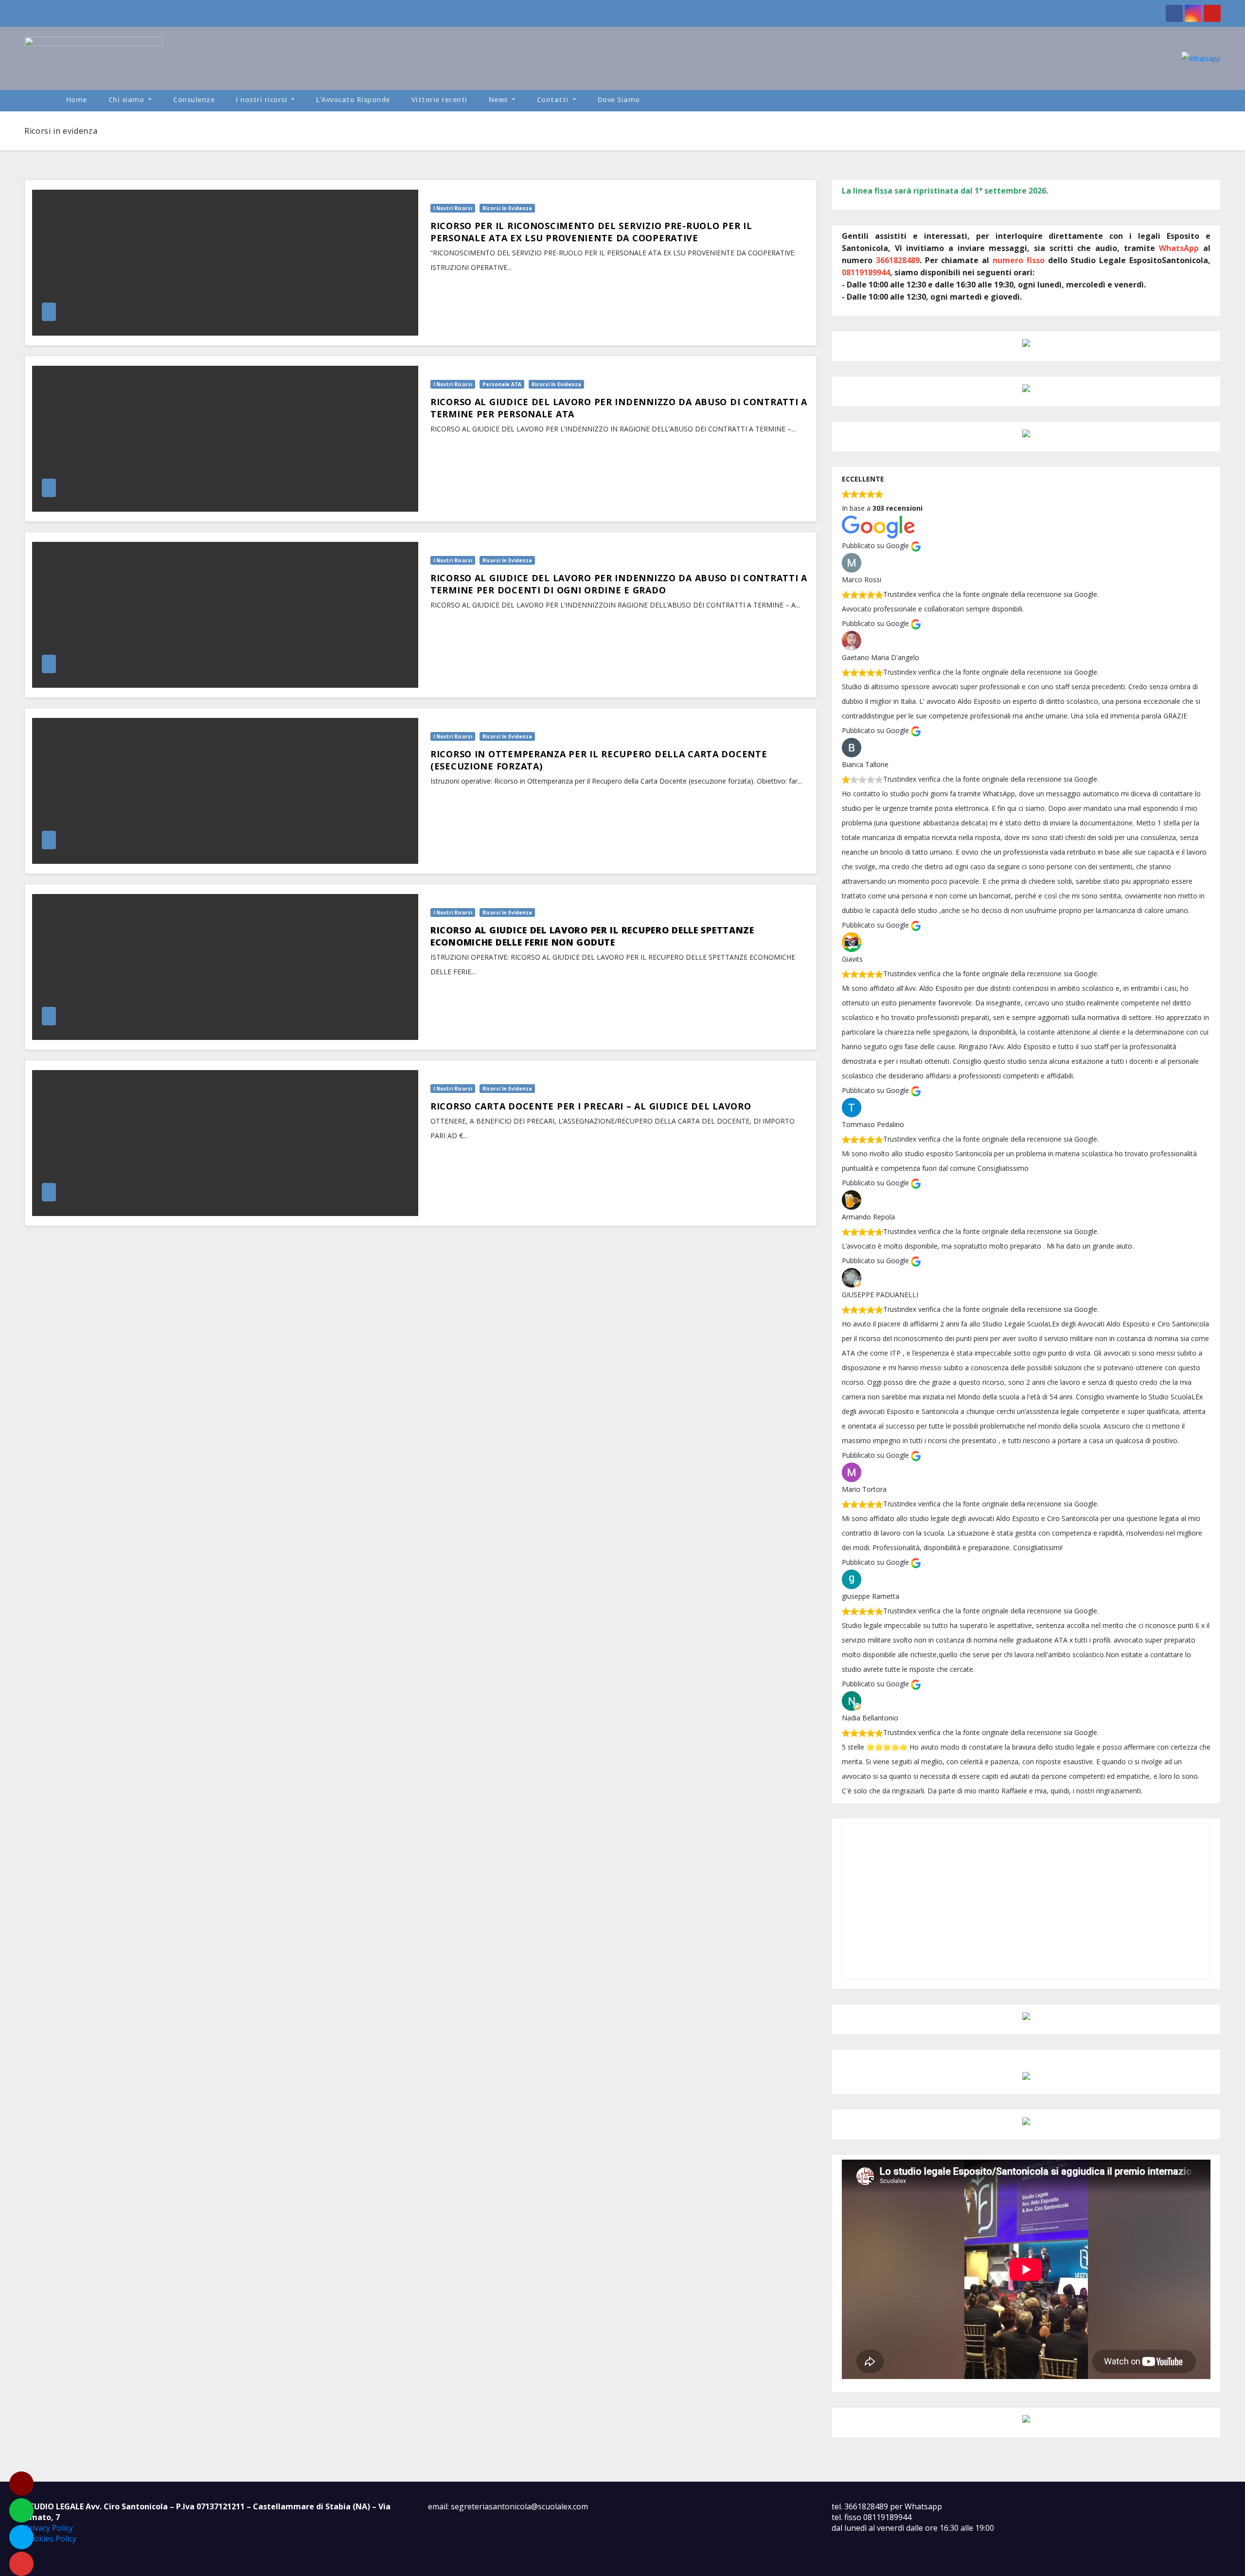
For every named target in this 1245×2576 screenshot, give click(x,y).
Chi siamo (127, 99)
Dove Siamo (619, 99)
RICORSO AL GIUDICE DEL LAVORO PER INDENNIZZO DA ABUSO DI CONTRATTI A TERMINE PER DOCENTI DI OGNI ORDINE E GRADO (619, 584)
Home (77, 99)
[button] (1218, 100)
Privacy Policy (49, 2528)
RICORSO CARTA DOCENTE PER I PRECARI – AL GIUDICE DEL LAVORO (591, 1106)
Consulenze (194, 99)
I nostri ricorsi (263, 99)
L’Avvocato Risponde (353, 99)
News (499, 99)
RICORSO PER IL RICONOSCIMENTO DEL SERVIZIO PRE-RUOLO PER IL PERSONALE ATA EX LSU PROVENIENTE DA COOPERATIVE (591, 232)
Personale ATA (502, 384)
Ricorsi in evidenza (507, 208)
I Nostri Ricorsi (453, 208)
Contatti (554, 99)
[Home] (40, 101)
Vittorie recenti (439, 99)
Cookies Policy (50, 2539)
